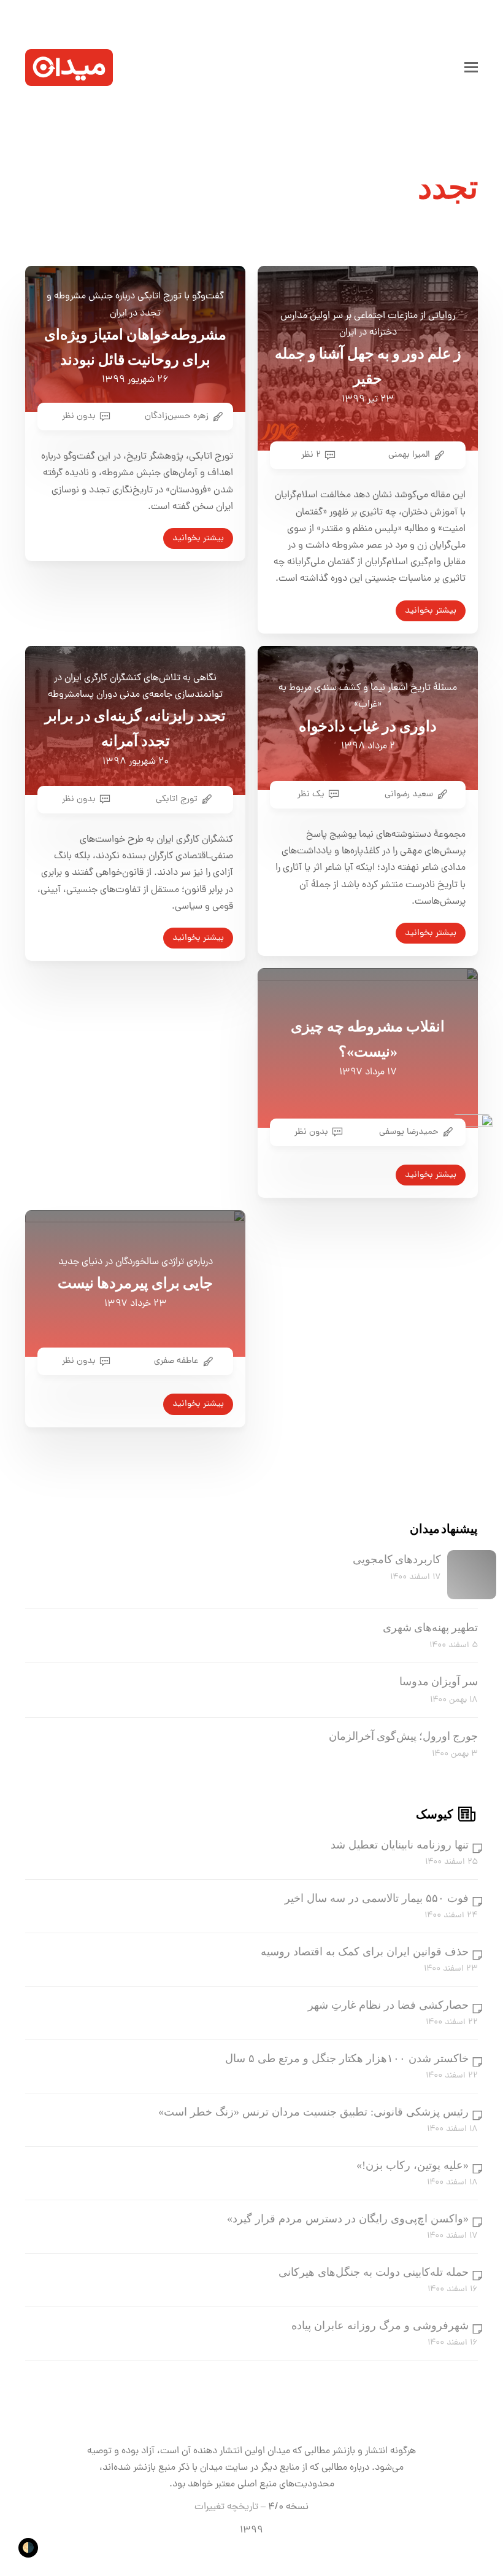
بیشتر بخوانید (198, 538)
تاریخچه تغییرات (226, 2507)
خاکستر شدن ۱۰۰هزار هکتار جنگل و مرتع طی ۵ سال (347, 2058)
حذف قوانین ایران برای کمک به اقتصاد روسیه (365, 1952)
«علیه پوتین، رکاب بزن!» (413, 2165)
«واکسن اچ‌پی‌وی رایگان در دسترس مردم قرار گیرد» (348, 2219)
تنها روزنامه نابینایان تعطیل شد (400, 1845)
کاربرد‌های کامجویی (397, 1559)
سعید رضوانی (409, 794)
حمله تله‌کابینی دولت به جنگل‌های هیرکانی (374, 2272)
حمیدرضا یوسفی (409, 1132)
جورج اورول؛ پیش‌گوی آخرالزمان (403, 1736)
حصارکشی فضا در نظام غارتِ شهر (388, 2005)
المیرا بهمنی (409, 455)
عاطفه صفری (176, 1361)
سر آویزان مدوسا (439, 1682)
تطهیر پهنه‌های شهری (430, 1627)
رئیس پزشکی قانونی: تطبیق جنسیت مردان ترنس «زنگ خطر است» (313, 2112)
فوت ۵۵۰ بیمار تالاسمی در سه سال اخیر (377, 1898)
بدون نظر (79, 416)
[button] (471, 68)
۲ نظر (311, 455)
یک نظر (311, 794)
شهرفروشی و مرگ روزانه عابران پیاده (380, 2326)
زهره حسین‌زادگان (177, 416)
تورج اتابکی (177, 799)
